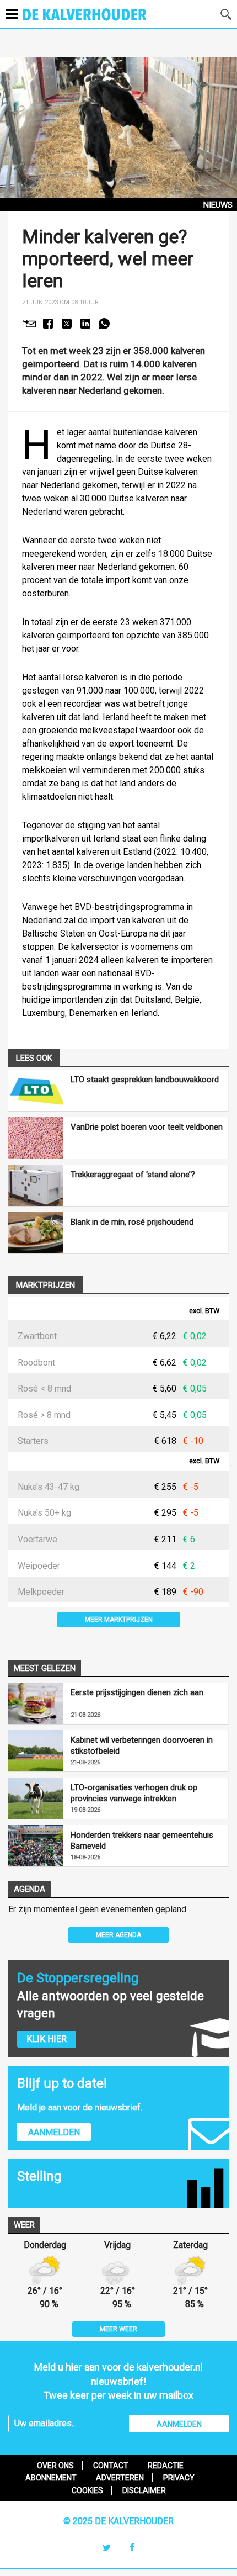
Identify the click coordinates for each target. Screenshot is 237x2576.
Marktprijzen (45, 1285)
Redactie (166, 2466)
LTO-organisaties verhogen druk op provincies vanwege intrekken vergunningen (134, 1793)
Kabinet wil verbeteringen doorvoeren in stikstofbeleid (142, 1745)
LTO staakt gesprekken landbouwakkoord (145, 1080)
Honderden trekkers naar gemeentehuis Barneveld (142, 1840)
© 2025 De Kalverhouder (118, 2521)
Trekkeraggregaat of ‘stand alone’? (133, 1175)
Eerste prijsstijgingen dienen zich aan (137, 1692)
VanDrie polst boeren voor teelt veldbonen (147, 1127)
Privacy (179, 2478)
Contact (111, 2466)
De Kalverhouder (99, 22)
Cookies (87, 2490)
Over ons (55, 2466)
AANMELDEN (179, 2424)
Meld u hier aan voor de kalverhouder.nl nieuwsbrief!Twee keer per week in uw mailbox (118, 2381)
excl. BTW (204, 1311)
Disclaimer (144, 2490)
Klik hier (47, 2039)
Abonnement (51, 2478)
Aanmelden (54, 2132)
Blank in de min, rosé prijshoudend (132, 1222)
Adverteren (120, 2478)
